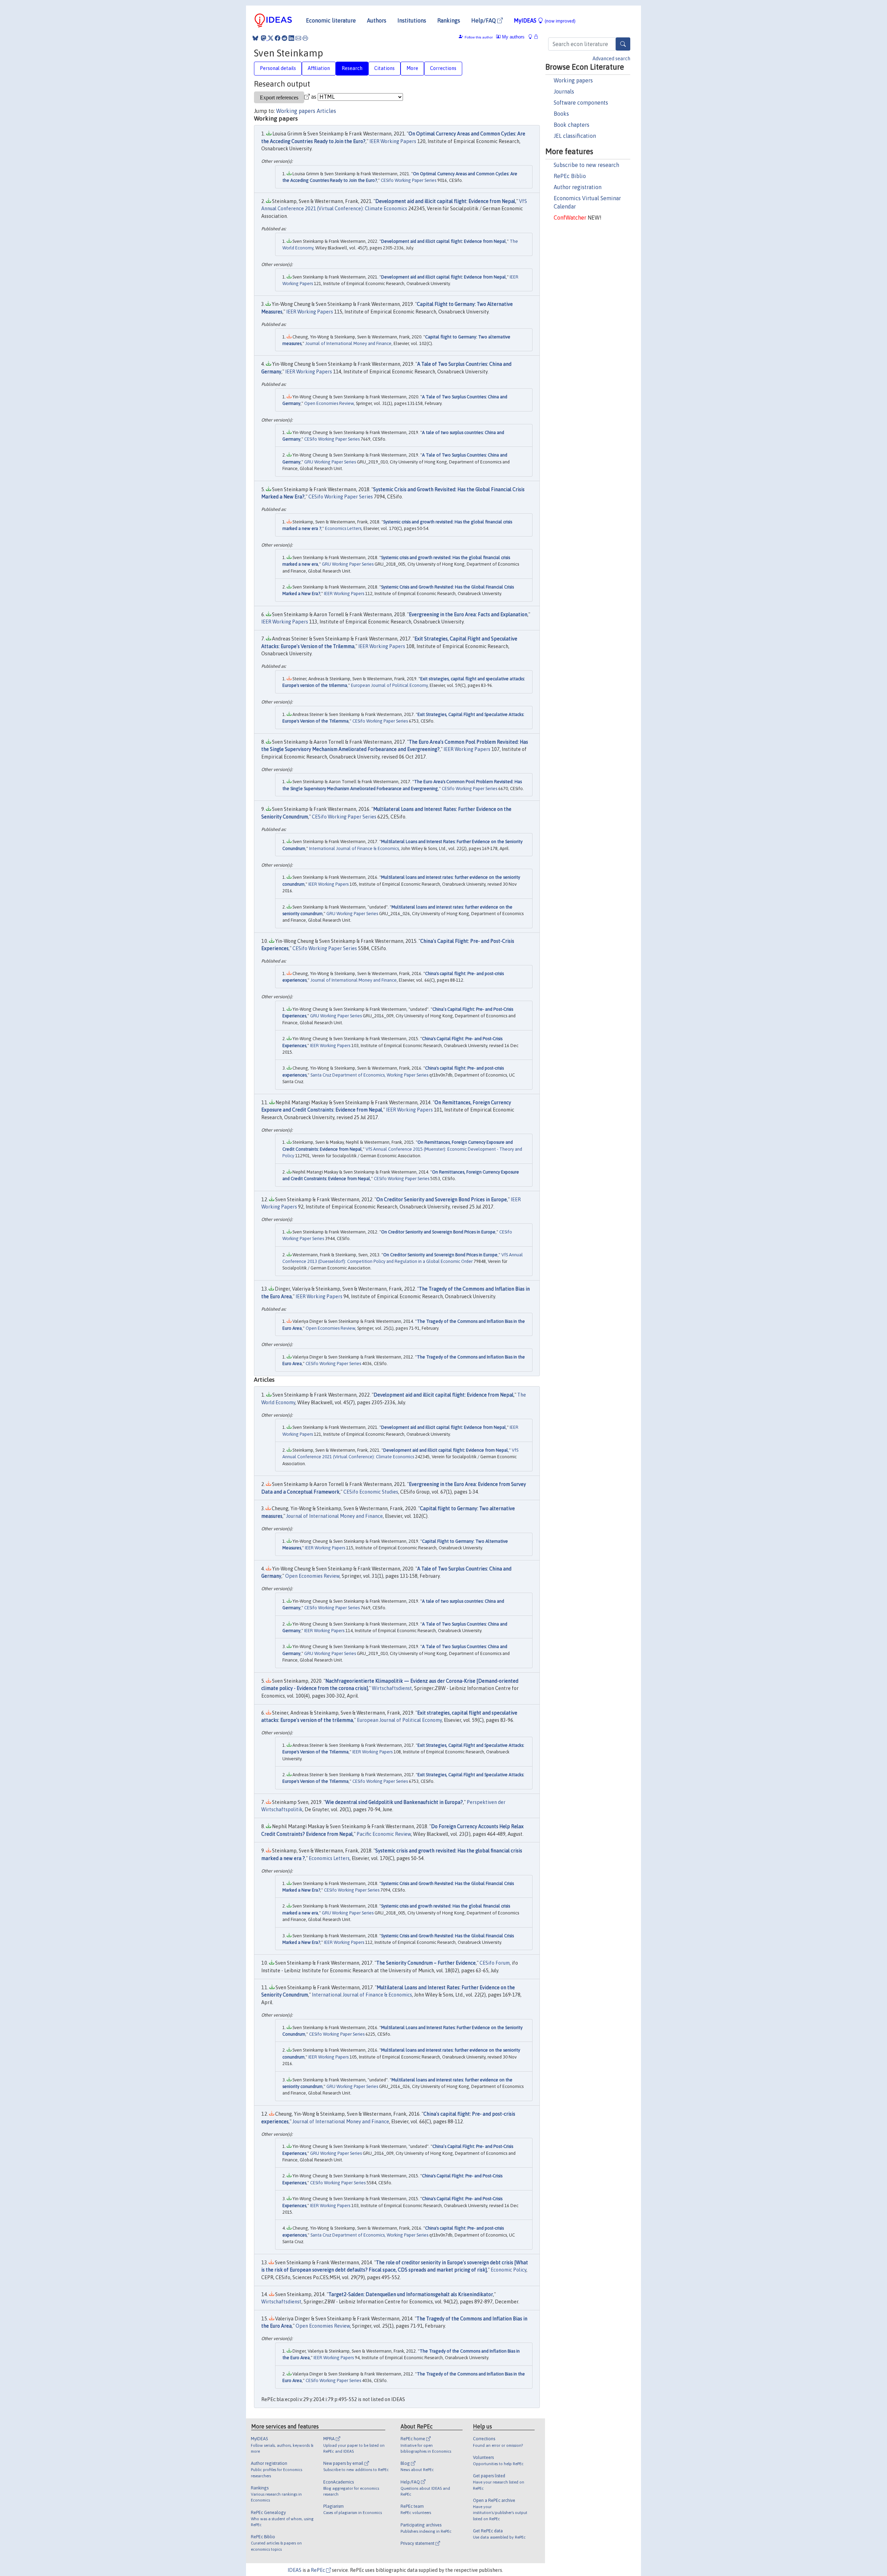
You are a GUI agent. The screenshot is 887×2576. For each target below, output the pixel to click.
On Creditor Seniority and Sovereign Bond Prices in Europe (442, 1200)
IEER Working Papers (393, 141)
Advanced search (611, 59)
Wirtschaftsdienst (392, 1688)
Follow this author (479, 37)
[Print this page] (305, 38)
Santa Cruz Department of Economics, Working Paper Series (369, 1075)
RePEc (318, 2570)
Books (561, 114)
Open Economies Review (329, 403)
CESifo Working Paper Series (409, 180)
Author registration (578, 187)
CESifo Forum (495, 1963)
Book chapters (572, 125)
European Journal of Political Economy (389, 685)
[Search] (623, 44)
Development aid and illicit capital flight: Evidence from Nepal (445, 201)
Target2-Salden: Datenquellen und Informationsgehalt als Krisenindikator (411, 2294)
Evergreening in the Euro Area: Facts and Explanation (468, 614)
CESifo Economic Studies (371, 1492)
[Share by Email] (298, 38)
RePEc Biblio (570, 176)
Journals (564, 91)
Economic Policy (508, 2270)
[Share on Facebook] (278, 38)
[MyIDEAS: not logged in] (532, 37)
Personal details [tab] (278, 68)
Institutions (412, 20)
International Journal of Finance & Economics (354, 848)
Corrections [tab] (443, 68)
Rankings (449, 20)
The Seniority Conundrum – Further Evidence (426, 1963)
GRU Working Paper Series (330, 462)
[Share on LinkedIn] (291, 38)
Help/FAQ (484, 20)
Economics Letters (343, 528)
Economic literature (331, 20)
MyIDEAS (545, 20)
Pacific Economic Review (384, 1834)
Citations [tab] (384, 68)
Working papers (573, 80)
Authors (377, 20)
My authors (513, 37)
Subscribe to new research (586, 165)
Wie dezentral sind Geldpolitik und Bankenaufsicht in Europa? (394, 1802)
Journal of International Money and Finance (348, 343)
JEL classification (575, 136)
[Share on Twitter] (271, 38)
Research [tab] (352, 68)
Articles (326, 111)
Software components (581, 103)
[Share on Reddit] (284, 38)
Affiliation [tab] (319, 68)
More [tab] (412, 68)
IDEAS (295, 2570)
